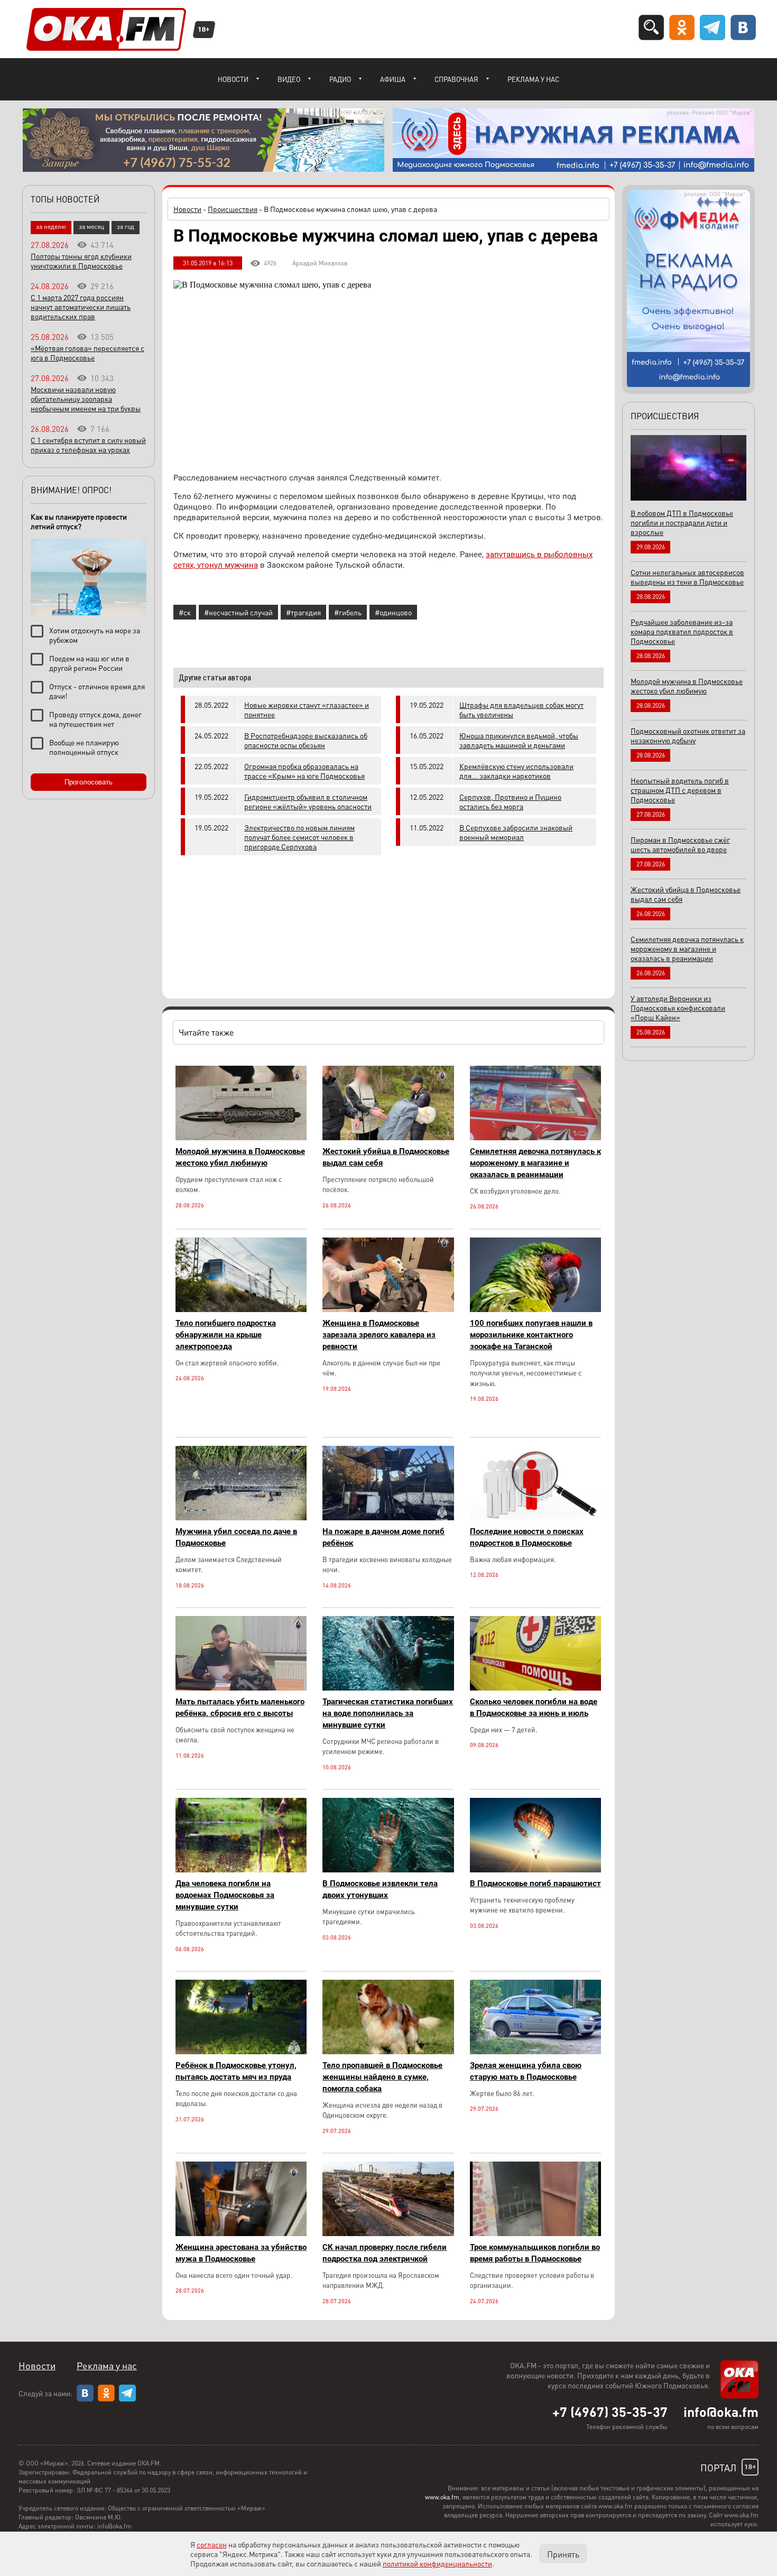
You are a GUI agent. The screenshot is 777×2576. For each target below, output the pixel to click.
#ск (185, 612)
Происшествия (233, 209)
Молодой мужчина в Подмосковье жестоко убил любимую (240, 1157)
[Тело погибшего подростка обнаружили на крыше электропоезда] (241, 1309)
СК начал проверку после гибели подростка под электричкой (385, 2253)
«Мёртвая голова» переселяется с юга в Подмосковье (87, 353)
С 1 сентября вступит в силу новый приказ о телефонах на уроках (88, 445)
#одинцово (393, 612)
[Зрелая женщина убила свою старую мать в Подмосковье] (535, 2051)
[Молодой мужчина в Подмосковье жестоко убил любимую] (241, 1137)
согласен (212, 2544)
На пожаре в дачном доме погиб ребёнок (383, 1537)
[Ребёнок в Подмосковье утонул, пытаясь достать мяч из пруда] (241, 2051)
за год (126, 227)
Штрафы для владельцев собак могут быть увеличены (521, 709)
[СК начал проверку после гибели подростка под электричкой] (388, 2233)
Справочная (456, 79)
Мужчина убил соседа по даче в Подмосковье (236, 1537)
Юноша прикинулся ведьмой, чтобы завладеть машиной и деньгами (519, 740)
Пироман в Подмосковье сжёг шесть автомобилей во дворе (680, 844)
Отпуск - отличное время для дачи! (97, 691)
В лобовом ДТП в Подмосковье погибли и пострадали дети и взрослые (682, 522)
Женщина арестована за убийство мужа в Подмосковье (241, 2253)
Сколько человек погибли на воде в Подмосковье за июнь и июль (534, 1707)
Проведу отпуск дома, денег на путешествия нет (95, 719)
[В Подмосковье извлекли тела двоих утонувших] (388, 1869)
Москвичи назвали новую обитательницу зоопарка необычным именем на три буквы (86, 399)
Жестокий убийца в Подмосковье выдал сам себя (386, 1157)
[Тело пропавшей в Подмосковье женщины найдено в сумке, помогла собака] (388, 2051)
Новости (233, 79)
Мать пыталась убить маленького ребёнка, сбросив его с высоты (240, 1707)
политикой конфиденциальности (437, 2563)
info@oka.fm (721, 2412)
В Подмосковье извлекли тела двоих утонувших (380, 1889)
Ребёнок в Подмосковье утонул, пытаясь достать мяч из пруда (236, 2071)
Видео (289, 79)
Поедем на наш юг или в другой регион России (89, 663)
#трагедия (303, 612)
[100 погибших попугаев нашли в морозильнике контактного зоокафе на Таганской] (535, 1309)
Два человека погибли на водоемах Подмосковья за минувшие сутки (225, 1895)
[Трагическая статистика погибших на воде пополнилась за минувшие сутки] (388, 1688)
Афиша (393, 79)
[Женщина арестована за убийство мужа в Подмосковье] (241, 2233)
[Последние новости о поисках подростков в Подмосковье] (535, 1517)
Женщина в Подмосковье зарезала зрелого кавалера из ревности (379, 1335)
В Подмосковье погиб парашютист (535, 1883)
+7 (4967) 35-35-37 (610, 2412)
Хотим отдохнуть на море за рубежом (95, 635)
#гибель (348, 612)
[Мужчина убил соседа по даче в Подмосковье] (241, 1517)
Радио (340, 79)
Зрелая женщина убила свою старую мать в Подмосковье (526, 2071)
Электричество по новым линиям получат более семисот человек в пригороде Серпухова (299, 837)
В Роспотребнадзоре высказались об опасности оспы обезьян (306, 740)
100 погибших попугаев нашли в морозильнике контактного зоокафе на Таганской (531, 1335)
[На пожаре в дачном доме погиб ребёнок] (388, 1517)
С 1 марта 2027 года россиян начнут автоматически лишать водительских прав (81, 307)
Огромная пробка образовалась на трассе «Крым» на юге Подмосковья (304, 771)
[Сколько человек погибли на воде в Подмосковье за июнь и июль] (535, 1688)
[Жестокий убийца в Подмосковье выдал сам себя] (388, 1137)
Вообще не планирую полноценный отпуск (84, 747)
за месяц (91, 227)
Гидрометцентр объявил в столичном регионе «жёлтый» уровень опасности (308, 801)
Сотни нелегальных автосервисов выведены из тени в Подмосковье (687, 577)
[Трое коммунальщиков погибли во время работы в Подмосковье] (535, 2233)
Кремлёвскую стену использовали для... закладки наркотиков (516, 771)
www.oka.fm (442, 2497)
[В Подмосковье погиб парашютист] (535, 1869)
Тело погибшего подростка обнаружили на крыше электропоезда (226, 1335)
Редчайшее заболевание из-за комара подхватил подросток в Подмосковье (682, 631)
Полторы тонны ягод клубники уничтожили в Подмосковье (81, 261)
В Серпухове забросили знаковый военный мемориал (516, 832)
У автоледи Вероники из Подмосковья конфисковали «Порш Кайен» (678, 1008)
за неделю (51, 227)
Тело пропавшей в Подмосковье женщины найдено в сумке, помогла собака (382, 2077)
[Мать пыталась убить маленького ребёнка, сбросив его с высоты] (241, 1688)
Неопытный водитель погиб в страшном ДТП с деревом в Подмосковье (680, 790)
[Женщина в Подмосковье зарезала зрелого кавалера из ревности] (388, 1309)
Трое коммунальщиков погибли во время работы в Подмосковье (535, 2253)
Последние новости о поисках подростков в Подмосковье (527, 1537)
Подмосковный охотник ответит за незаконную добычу (688, 735)
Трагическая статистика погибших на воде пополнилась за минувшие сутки (388, 1713)
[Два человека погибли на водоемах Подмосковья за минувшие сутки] (241, 1869)
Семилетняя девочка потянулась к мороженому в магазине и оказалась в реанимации (535, 1163)
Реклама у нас (533, 79)
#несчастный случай (238, 612)
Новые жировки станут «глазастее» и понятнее (307, 709)
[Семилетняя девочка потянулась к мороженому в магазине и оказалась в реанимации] (535, 1137)
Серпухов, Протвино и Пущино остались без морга (510, 801)
